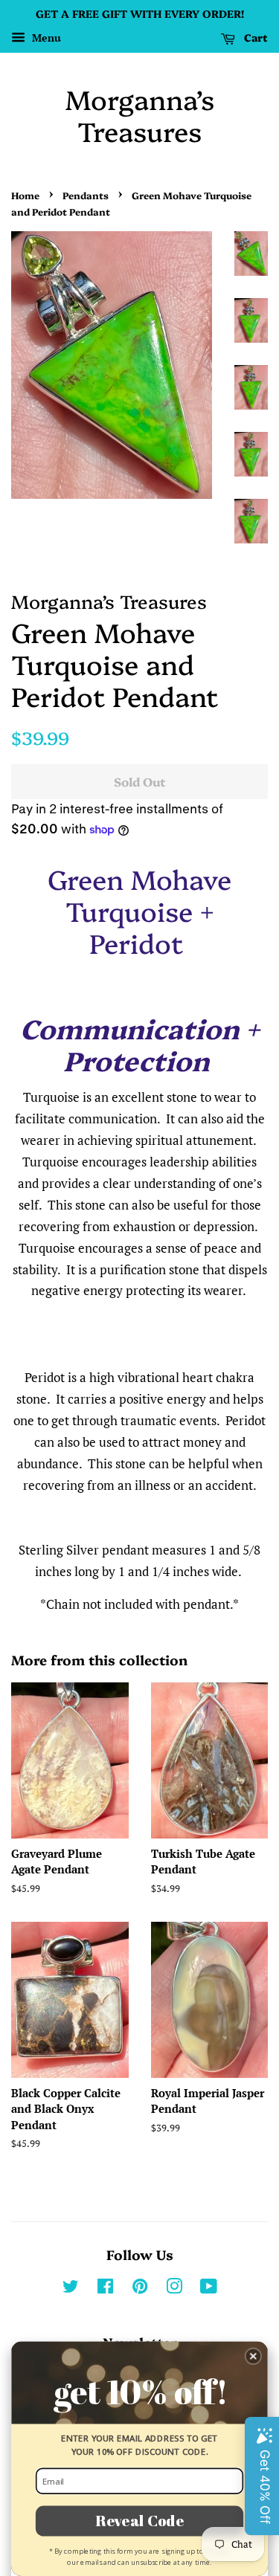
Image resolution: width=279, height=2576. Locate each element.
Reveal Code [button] (139, 2520)
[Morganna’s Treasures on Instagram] (174, 2289)
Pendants (86, 195)
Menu (45, 38)
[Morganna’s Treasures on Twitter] (71, 2289)
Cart (254, 37)
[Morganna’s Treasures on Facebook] (105, 2289)
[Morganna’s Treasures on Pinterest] (140, 2289)
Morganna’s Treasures (140, 114)
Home (25, 195)
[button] (253, 2356)
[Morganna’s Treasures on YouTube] (209, 2289)
